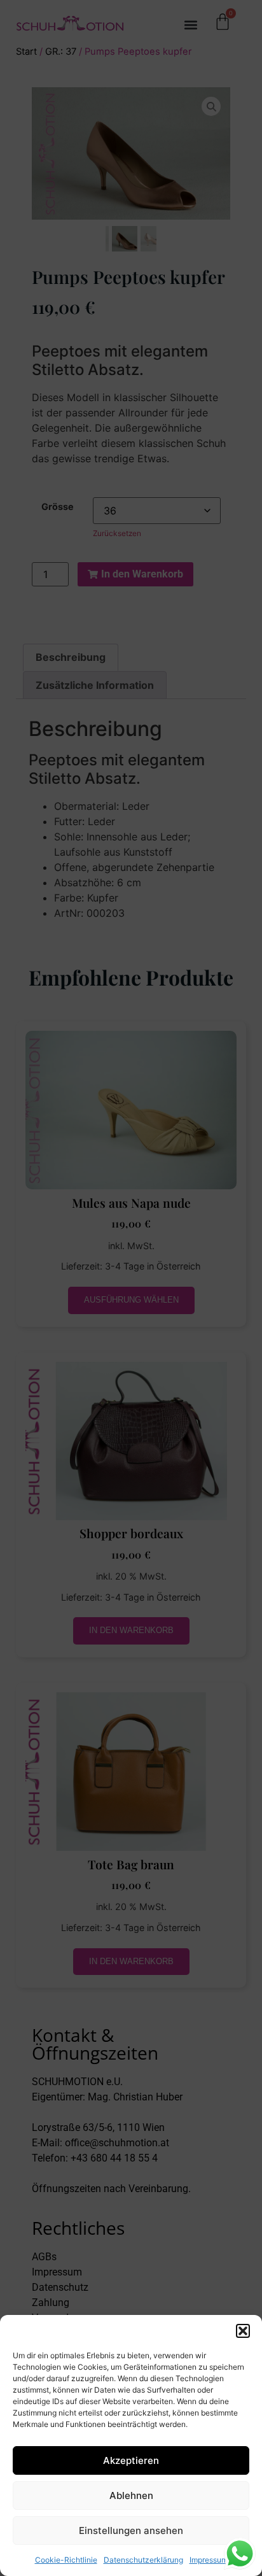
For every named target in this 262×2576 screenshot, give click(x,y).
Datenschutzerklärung (143, 2560)
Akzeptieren (131, 2460)
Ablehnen (131, 2495)
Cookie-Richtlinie (66, 2560)
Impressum (209, 2560)
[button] (243, 2331)
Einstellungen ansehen (131, 2530)
